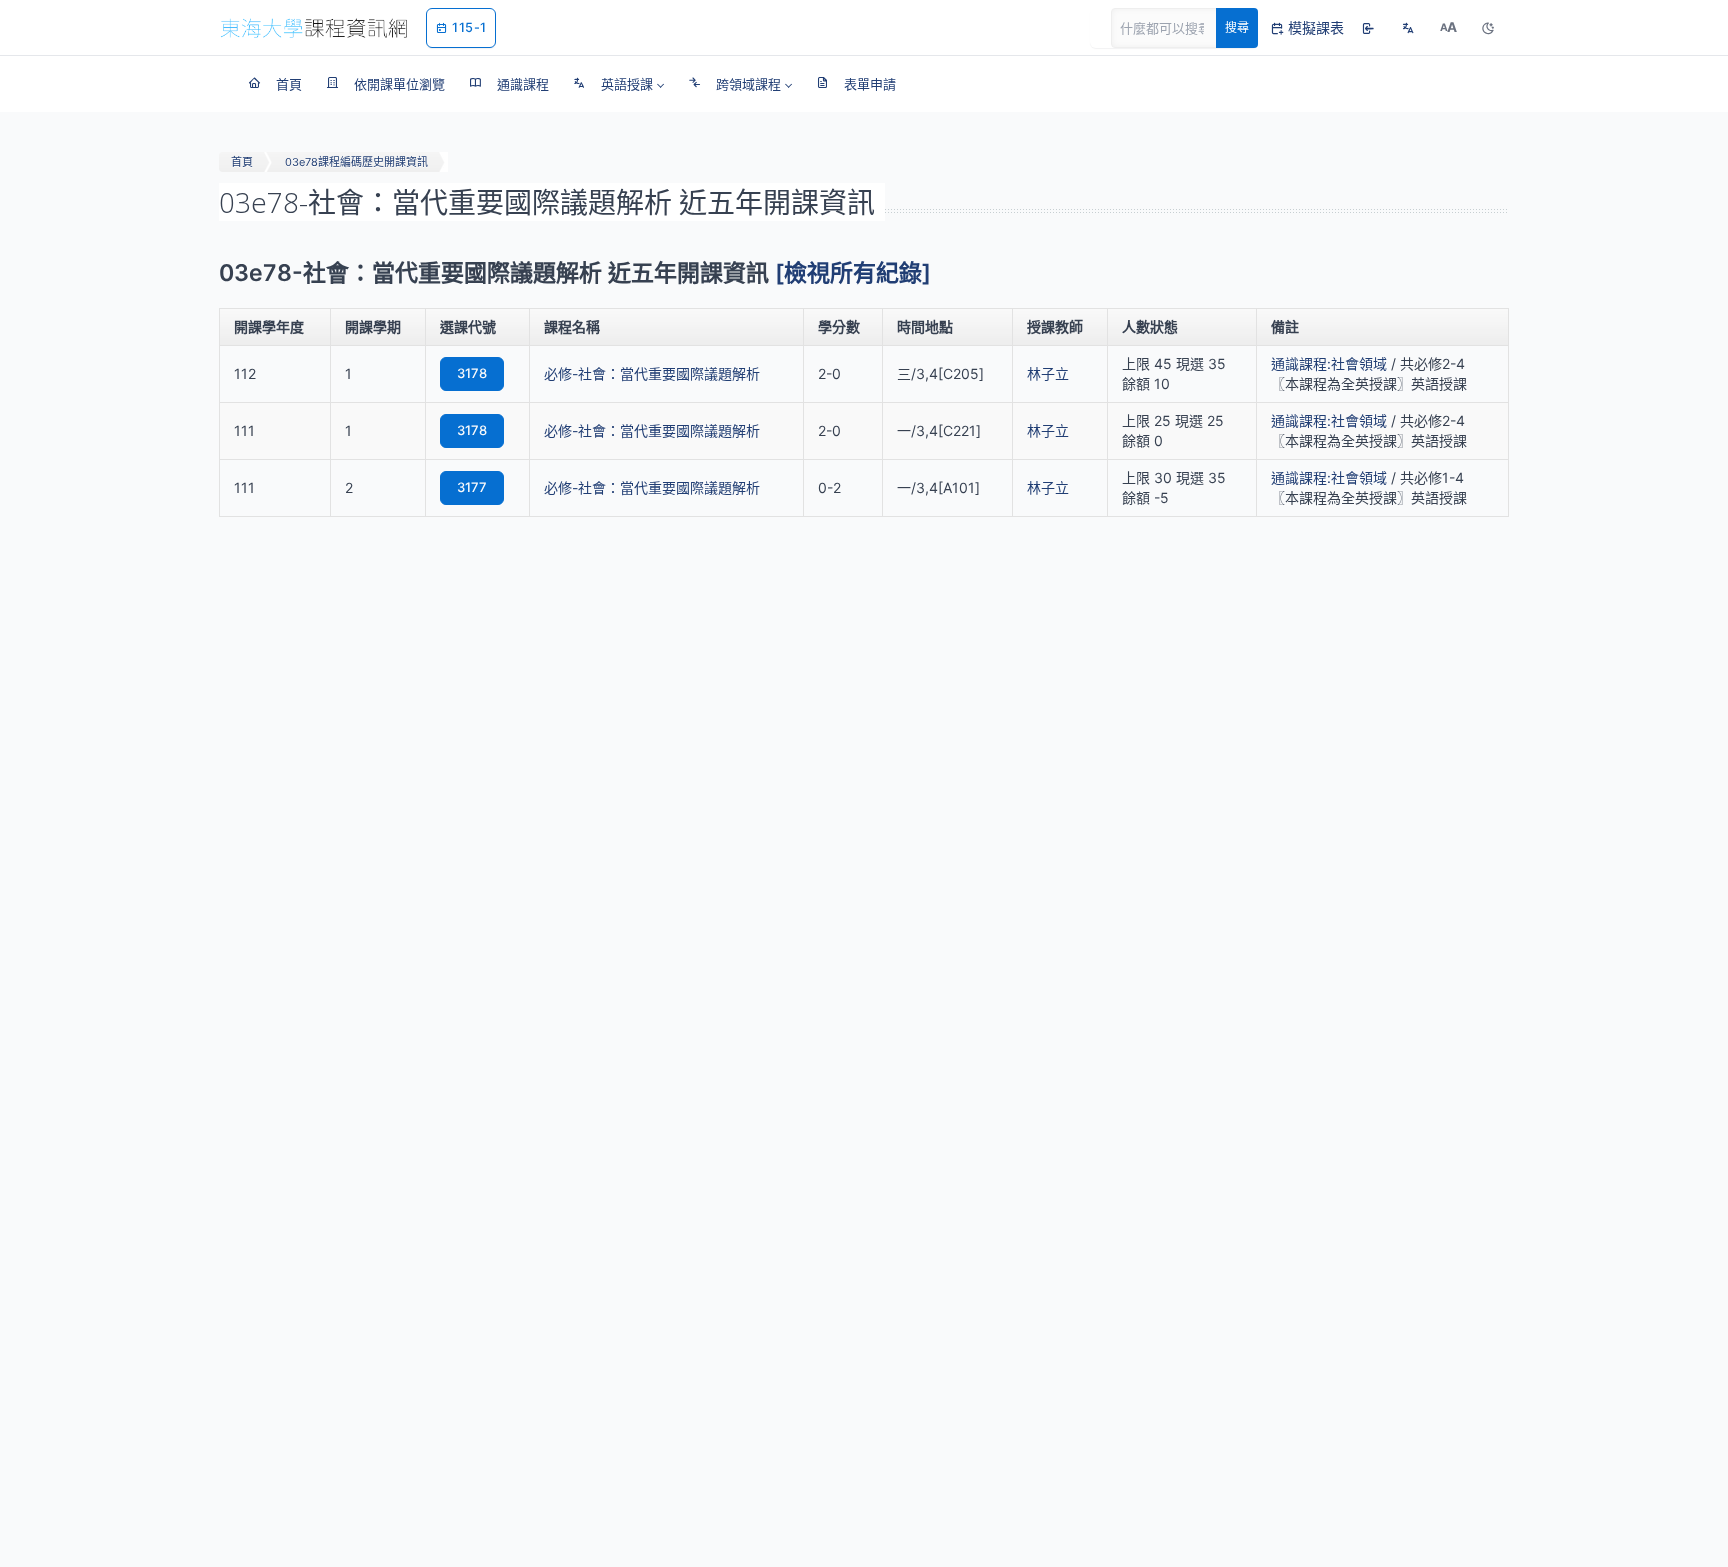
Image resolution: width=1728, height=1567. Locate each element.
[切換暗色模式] (1488, 28)
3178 (472, 373)
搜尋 (1237, 27)
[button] (618, 84)
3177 (472, 487)
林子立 (1048, 373)
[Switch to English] (1408, 28)
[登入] (1368, 28)
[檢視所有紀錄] (853, 273)
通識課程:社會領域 (1329, 363)
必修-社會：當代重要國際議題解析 (652, 373)
